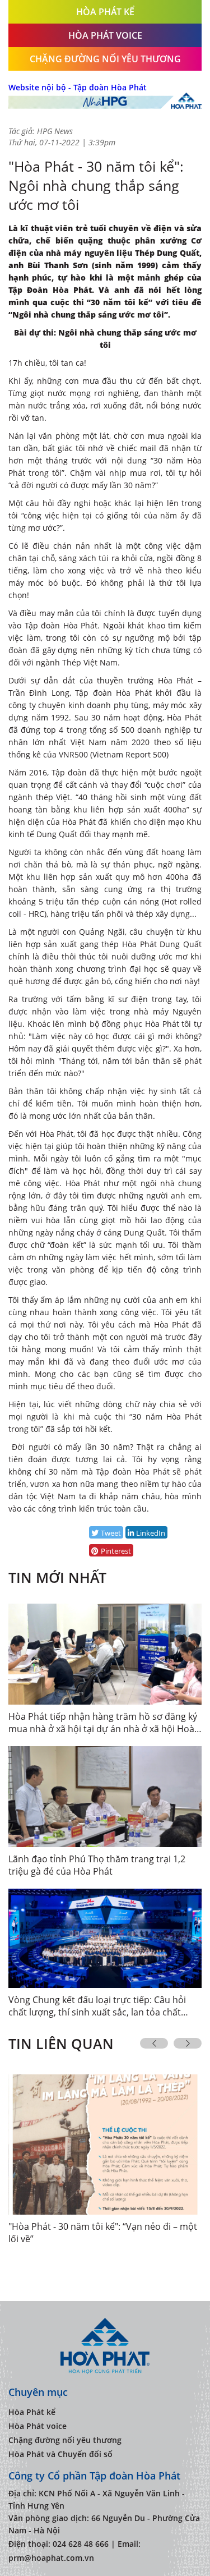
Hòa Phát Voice (105, 35)
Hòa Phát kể (105, 12)
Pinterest (116, 1551)
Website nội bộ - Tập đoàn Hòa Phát (78, 87)
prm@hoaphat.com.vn (51, 2558)
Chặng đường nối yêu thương (105, 59)
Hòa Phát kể (32, 2412)
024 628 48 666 (81, 2544)
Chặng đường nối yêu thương (65, 2440)
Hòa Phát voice (38, 2426)
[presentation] (154, 2043)
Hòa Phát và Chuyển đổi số (60, 2454)
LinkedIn (151, 1533)
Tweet (111, 1533)
